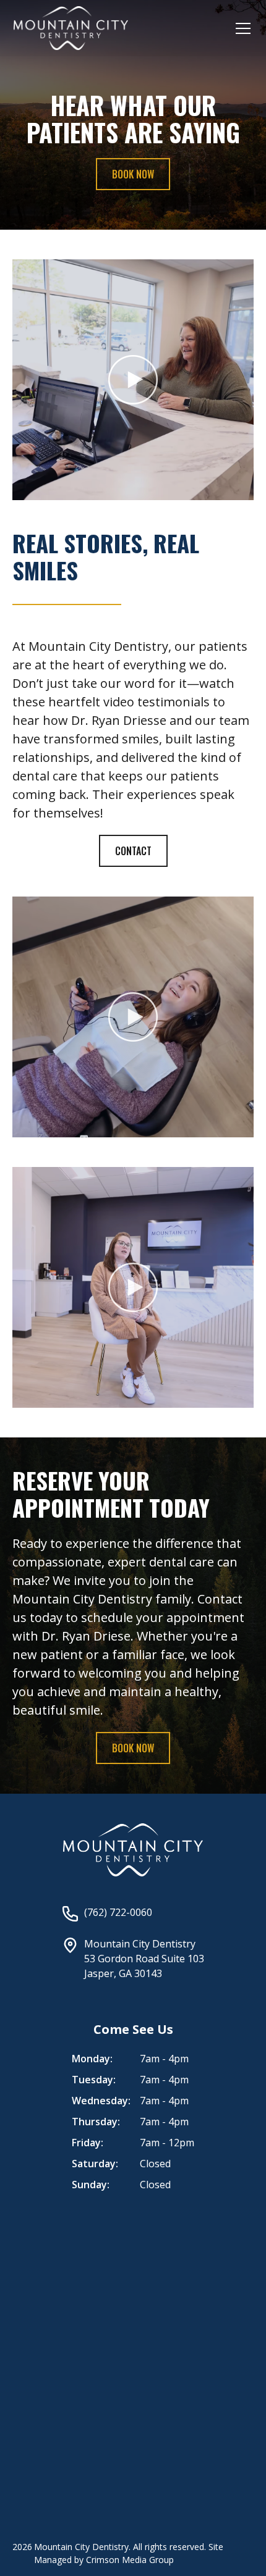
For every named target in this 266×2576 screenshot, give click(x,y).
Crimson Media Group (130, 2560)
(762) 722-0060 (118, 1912)
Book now (133, 174)
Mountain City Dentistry (81, 2547)
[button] (241, 28)
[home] (71, 28)
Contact (133, 851)
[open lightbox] (133, 380)
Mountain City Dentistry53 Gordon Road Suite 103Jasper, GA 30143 (144, 1959)
